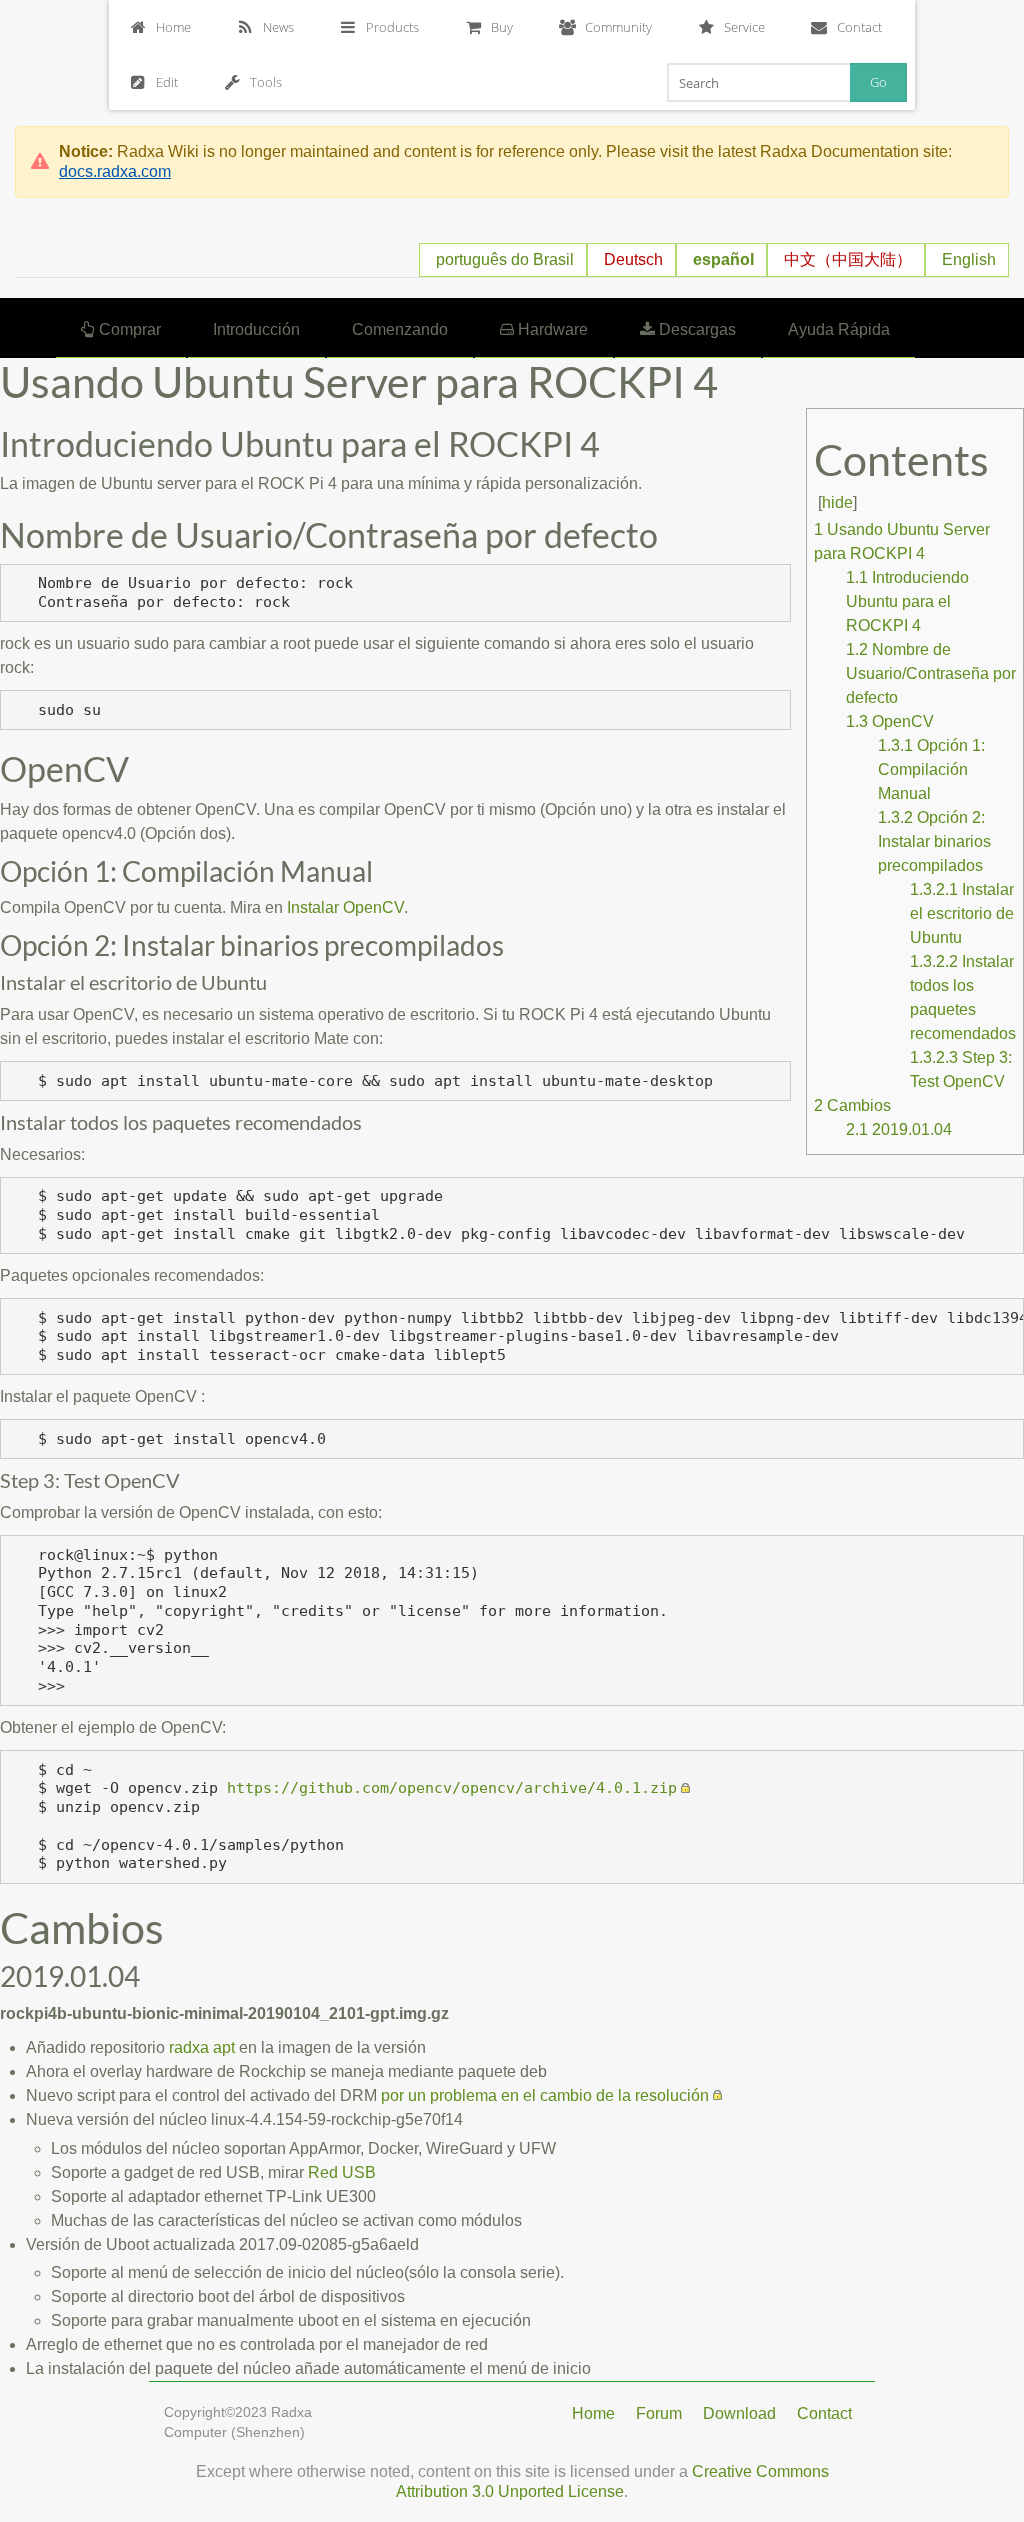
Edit (167, 82)
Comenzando (400, 329)
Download (739, 2413)
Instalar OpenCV (345, 907)
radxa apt (202, 2047)
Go (878, 82)
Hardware (551, 329)
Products (392, 27)
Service (744, 27)
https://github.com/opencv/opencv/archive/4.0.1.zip (452, 1788)
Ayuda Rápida (839, 329)
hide (837, 502)
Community (618, 27)
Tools (266, 82)
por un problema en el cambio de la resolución (545, 2095)
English (969, 259)
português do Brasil (505, 259)
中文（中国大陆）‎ (848, 259)
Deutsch (633, 259)
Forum (659, 2413)
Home (173, 27)
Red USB (342, 2172)
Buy (502, 27)
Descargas (695, 329)
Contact (859, 27)
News (278, 27)
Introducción (256, 329)
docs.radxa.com (115, 171)
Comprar (128, 329)
